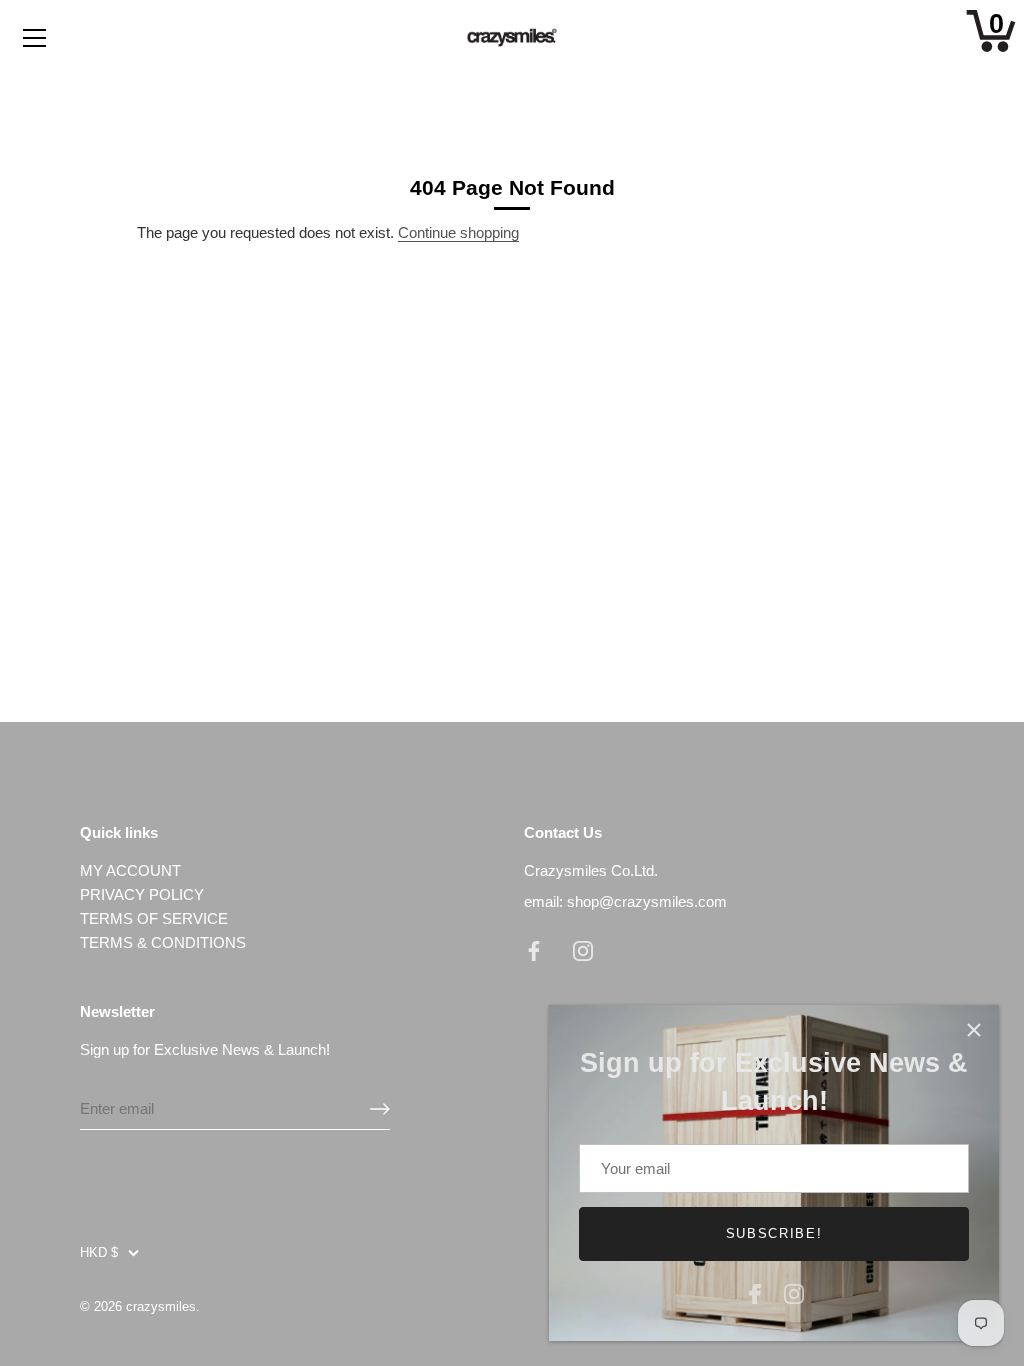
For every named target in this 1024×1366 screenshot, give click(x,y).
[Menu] (35, 38)
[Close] (974, 1030)
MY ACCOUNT (130, 870)
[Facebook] (755, 1291)
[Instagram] (794, 1291)
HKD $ (99, 1252)
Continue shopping (458, 232)
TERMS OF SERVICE (154, 918)
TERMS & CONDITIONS (163, 942)
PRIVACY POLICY (142, 894)
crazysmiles (161, 1306)
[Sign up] (380, 1109)
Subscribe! (774, 1233)
